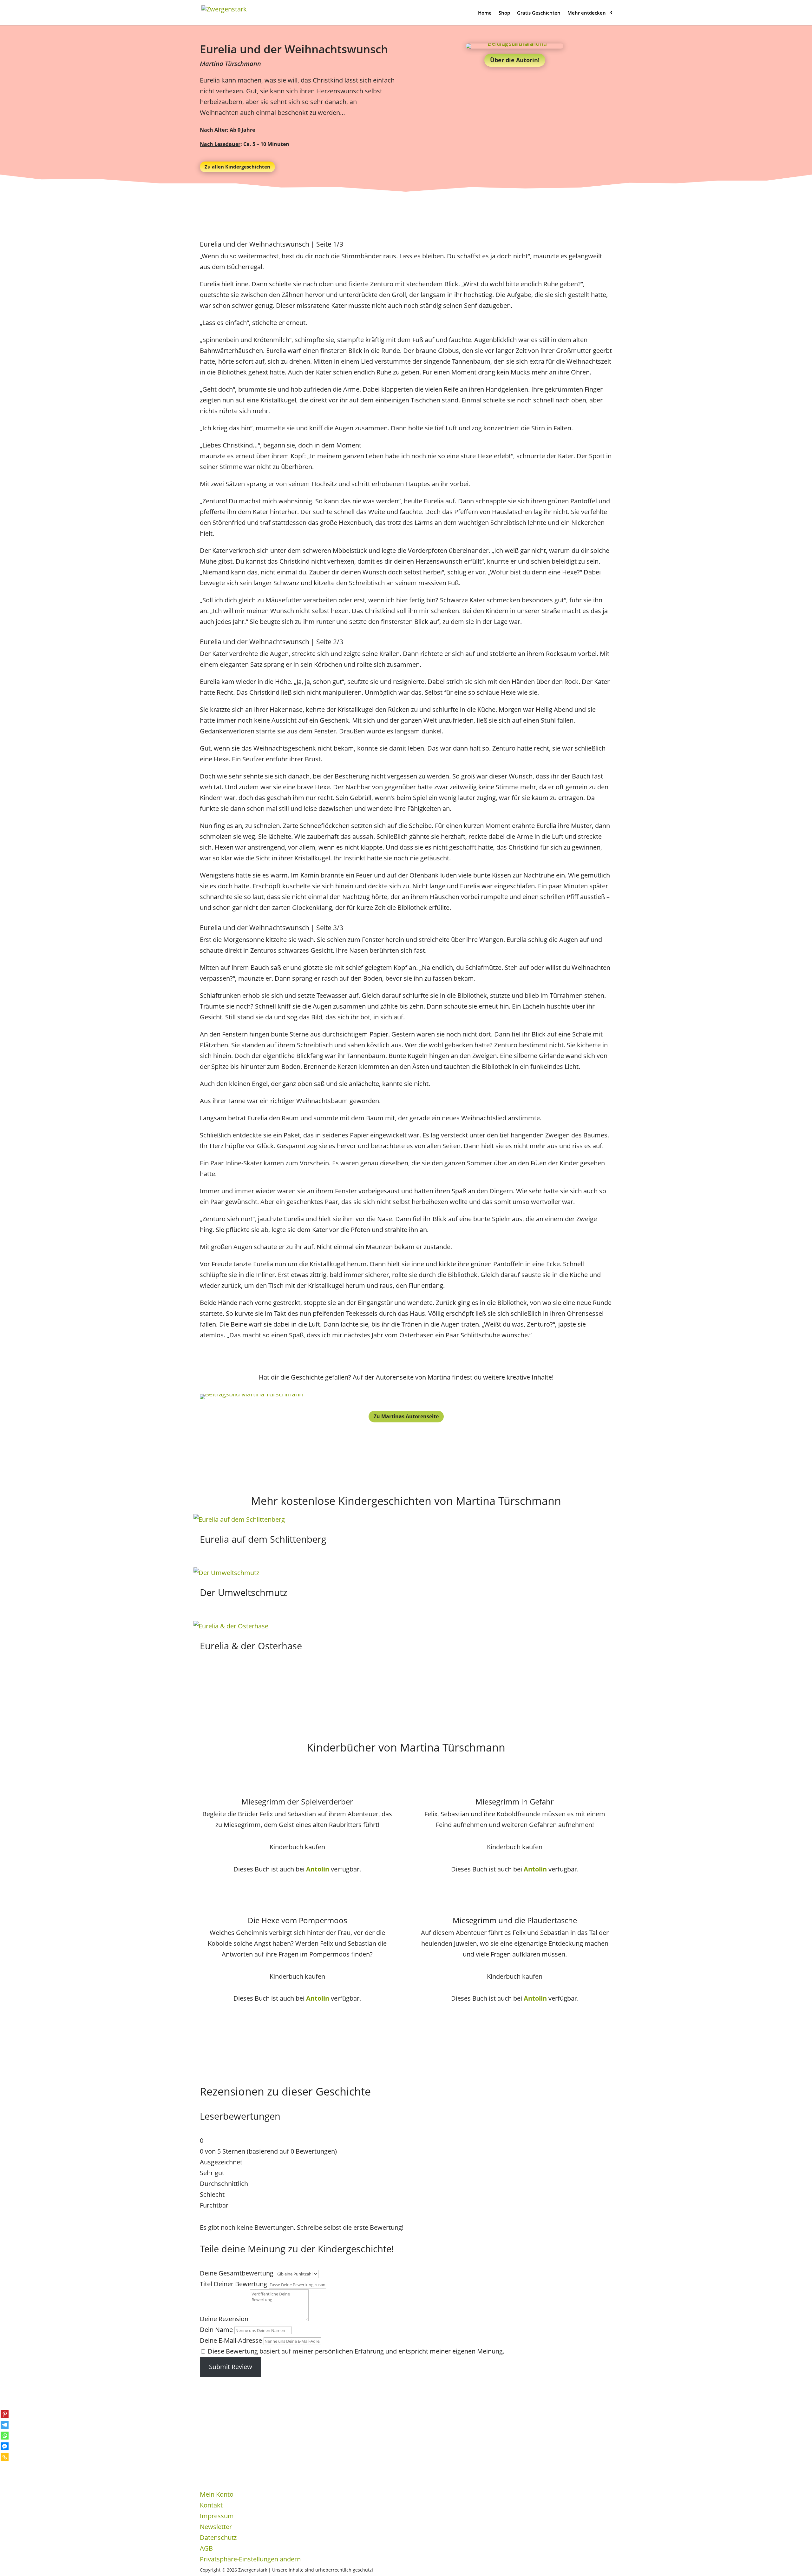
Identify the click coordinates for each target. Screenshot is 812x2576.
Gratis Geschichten (539, 13)
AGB (206, 2548)
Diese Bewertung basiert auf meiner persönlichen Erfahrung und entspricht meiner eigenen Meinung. (356, 2351)
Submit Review (231, 2367)
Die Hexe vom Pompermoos (297, 1920)
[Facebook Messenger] (5, 2446)
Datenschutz (218, 2537)
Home (485, 13)
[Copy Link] (5, 2457)
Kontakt (211, 2505)
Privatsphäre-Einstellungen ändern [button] (250, 2559)
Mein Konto (217, 2494)
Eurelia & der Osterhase (251, 1646)
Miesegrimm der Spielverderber (297, 1801)
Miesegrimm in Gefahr (515, 1801)
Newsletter (216, 2527)
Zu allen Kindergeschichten (237, 167)
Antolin (318, 1869)
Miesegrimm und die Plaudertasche (515, 1920)
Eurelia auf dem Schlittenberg (263, 1539)
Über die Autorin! (515, 60)
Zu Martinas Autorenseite (406, 1416)
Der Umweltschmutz (244, 1592)
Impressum (217, 2516)
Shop (504, 13)
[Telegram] (5, 2425)
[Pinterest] (5, 2414)
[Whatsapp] (5, 2436)
